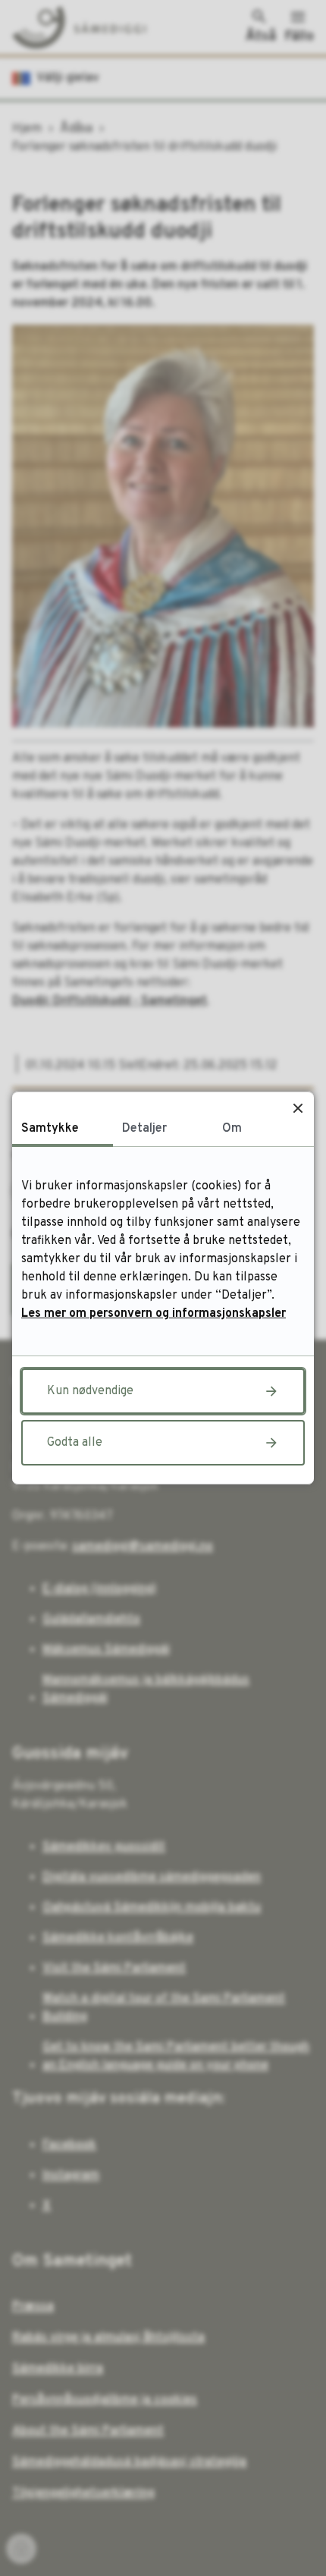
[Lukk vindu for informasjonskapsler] (298, 1108)
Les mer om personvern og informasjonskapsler (154, 1314)
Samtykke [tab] (50, 1129)
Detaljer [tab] (144, 1129)
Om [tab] (232, 1129)
